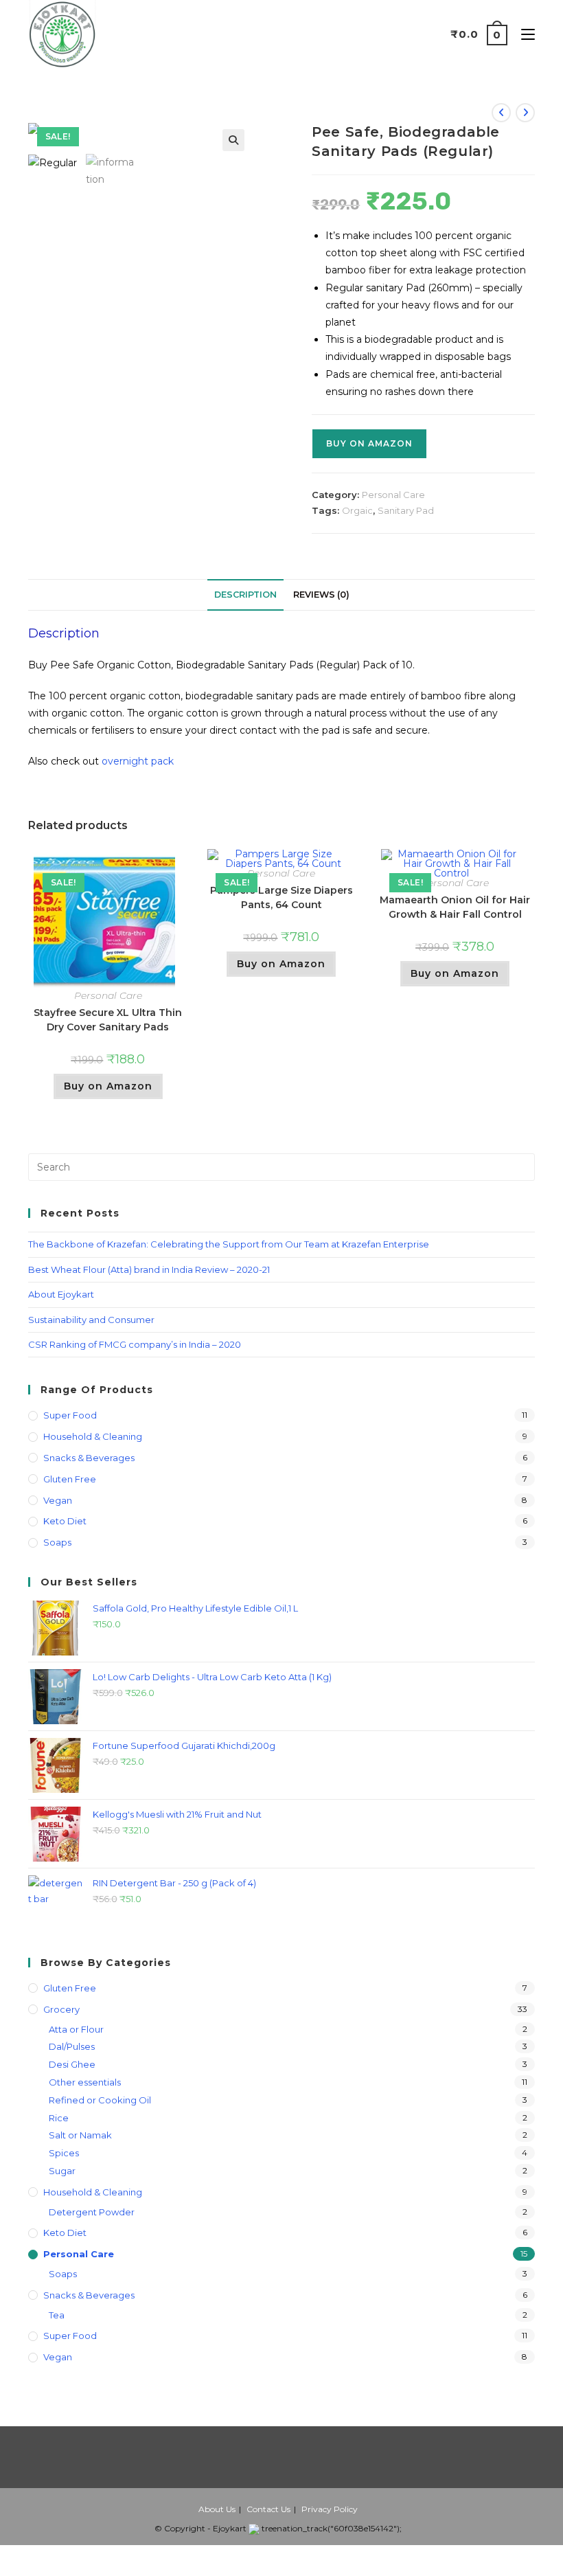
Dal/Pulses (72, 2046)
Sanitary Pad (406, 510)
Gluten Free (70, 1479)
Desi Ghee (72, 2064)
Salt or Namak (80, 2135)
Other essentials (85, 2082)
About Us (217, 2509)
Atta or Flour (76, 2029)
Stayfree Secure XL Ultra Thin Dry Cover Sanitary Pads (108, 1020)
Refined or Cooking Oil (100, 2100)
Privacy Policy (330, 2509)
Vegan (58, 1500)
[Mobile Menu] (523, 34)
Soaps (57, 1542)
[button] (233, 140)
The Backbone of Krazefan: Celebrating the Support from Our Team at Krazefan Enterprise (229, 1244)
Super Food (70, 1415)
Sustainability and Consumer (91, 1320)
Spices (64, 2153)
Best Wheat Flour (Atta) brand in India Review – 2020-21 (149, 1269)
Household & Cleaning (93, 1436)
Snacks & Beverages (89, 1458)
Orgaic (357, 510)
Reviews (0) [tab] (321, 595)
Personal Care (393, 495)
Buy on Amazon (369, 443)
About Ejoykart (61, 1294)
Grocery (61, 2009)
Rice (59, 2118)
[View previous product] (501, 113)
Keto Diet (65, 1521)
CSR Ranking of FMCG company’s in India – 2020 (135, 1344)
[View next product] (525, 113)
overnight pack (138, 761)
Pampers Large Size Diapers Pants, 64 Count (281, 897)
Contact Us (268, 2509)
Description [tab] (245, 595)
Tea (57, 2315)
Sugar (62, 2171)
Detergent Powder (92, 2212)
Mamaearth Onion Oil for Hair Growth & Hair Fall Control (455, 907)
